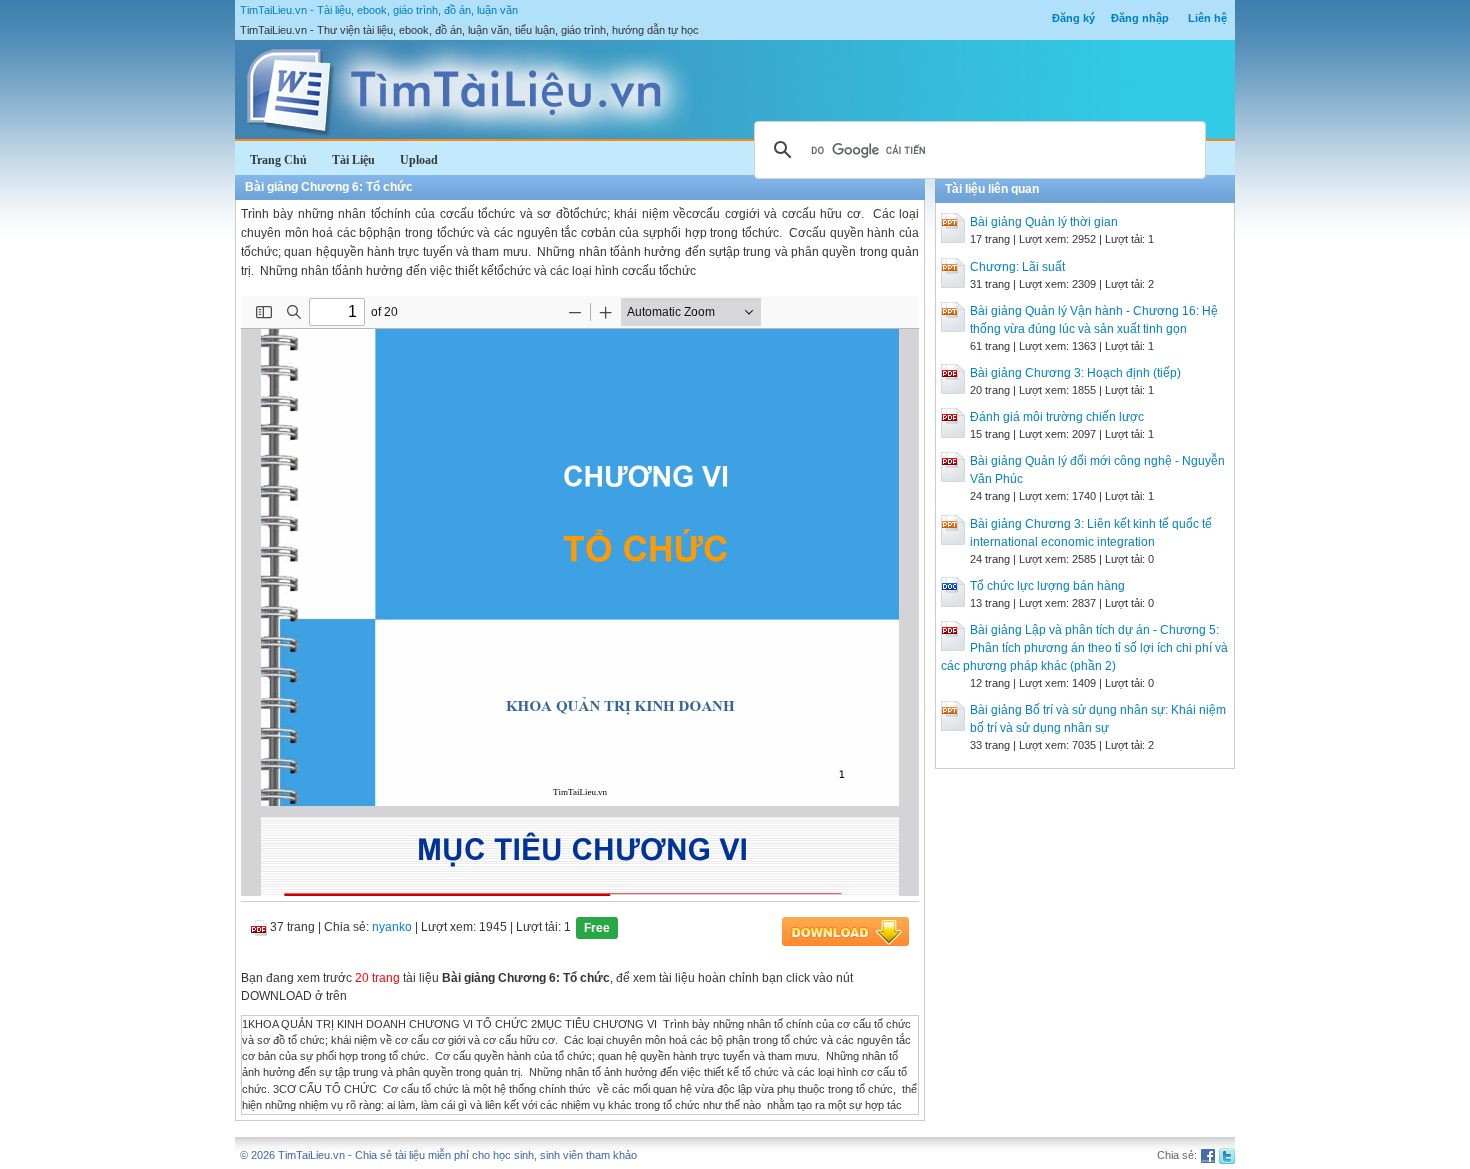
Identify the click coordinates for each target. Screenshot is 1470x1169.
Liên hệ (1207, 18)
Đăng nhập (1140, 18)
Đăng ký (1073, 18)
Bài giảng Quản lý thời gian (1044, 222)
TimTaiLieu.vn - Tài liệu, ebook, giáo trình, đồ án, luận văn (379, 10)
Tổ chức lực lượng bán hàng (1047, 586)
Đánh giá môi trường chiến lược (1057, 417)
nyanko (392, 927)
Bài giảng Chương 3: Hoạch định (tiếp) (1075, 373)
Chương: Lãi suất (1017, 267)
